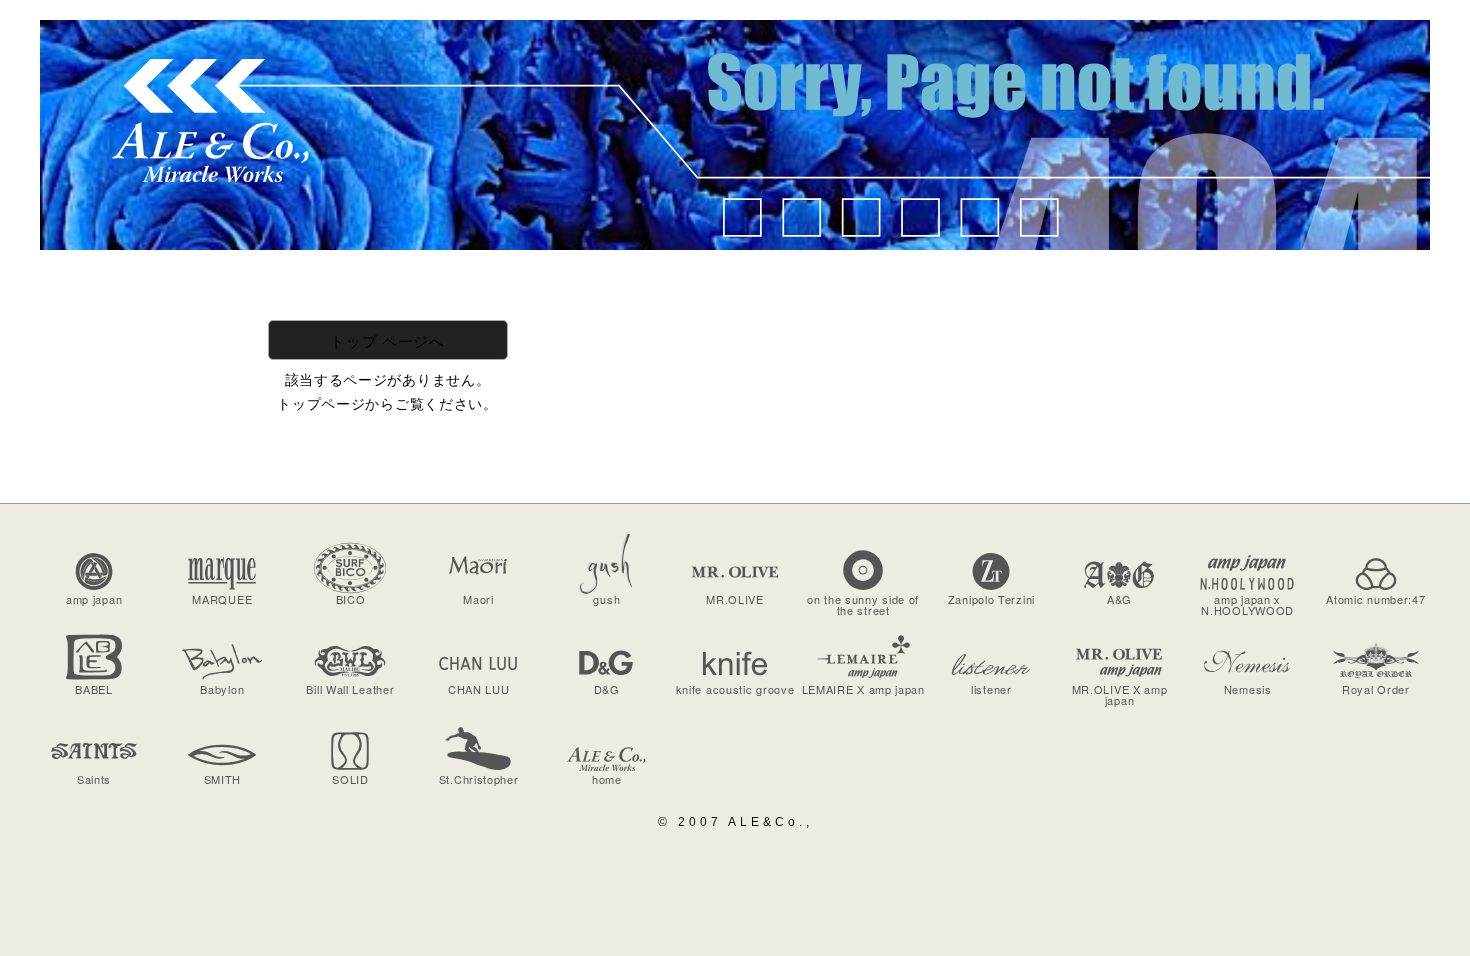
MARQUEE (222, 599)
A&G (1119, 599)
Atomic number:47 (1375, 599)
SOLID (350, 779)
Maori (478, 599)
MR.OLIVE (735, 599)
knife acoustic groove (735, 689)
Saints (94, 779)
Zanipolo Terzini (991, 599)
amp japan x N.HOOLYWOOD (1247, 604)
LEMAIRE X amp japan (863, 689)
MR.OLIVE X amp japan (1120, 694)
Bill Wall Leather (350, 689)
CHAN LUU (479, 689)
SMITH (223, 779)
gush (606, 599)
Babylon (222, 689)
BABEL (94, 689)
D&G (607, 689)
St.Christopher (479, 779)
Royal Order (1376, 689)
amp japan (94, 599)
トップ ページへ (387, 340)
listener (991, 689)
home (607, 779)
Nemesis (1248, 689)
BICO (351, 599)
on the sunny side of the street (863, 604)
